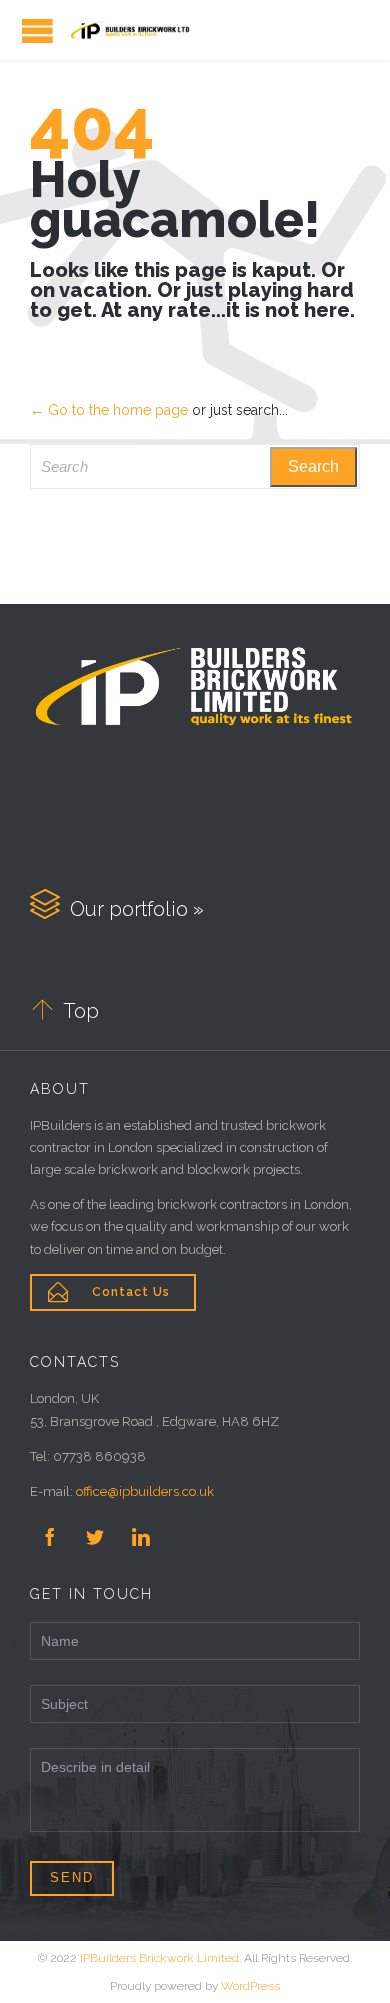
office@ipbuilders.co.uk (145, 1491)
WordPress (250, 1986)
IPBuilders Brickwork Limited (159, 1958)
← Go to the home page (109, 410)
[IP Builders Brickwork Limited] (130, 30)
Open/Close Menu (37, 30)
